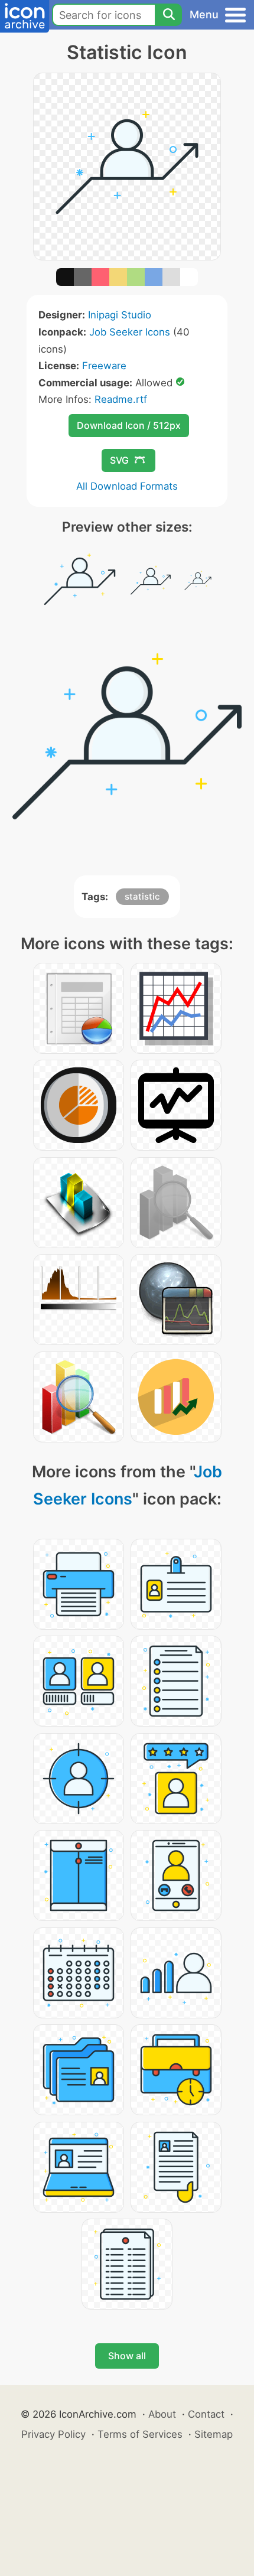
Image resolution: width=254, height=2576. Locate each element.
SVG (119, 460)
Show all (127, 2356)
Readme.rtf (121, 399)
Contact (206, 2414)
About (162, 2414)
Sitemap (214, 2434)
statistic (142, 896)
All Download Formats (127, 486)
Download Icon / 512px (129, 425)
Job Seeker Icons (130, 332)
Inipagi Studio (120, 315)
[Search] (168, 15)
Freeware (104, 366)
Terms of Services (140, 2434)
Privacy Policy (53, 2434)
